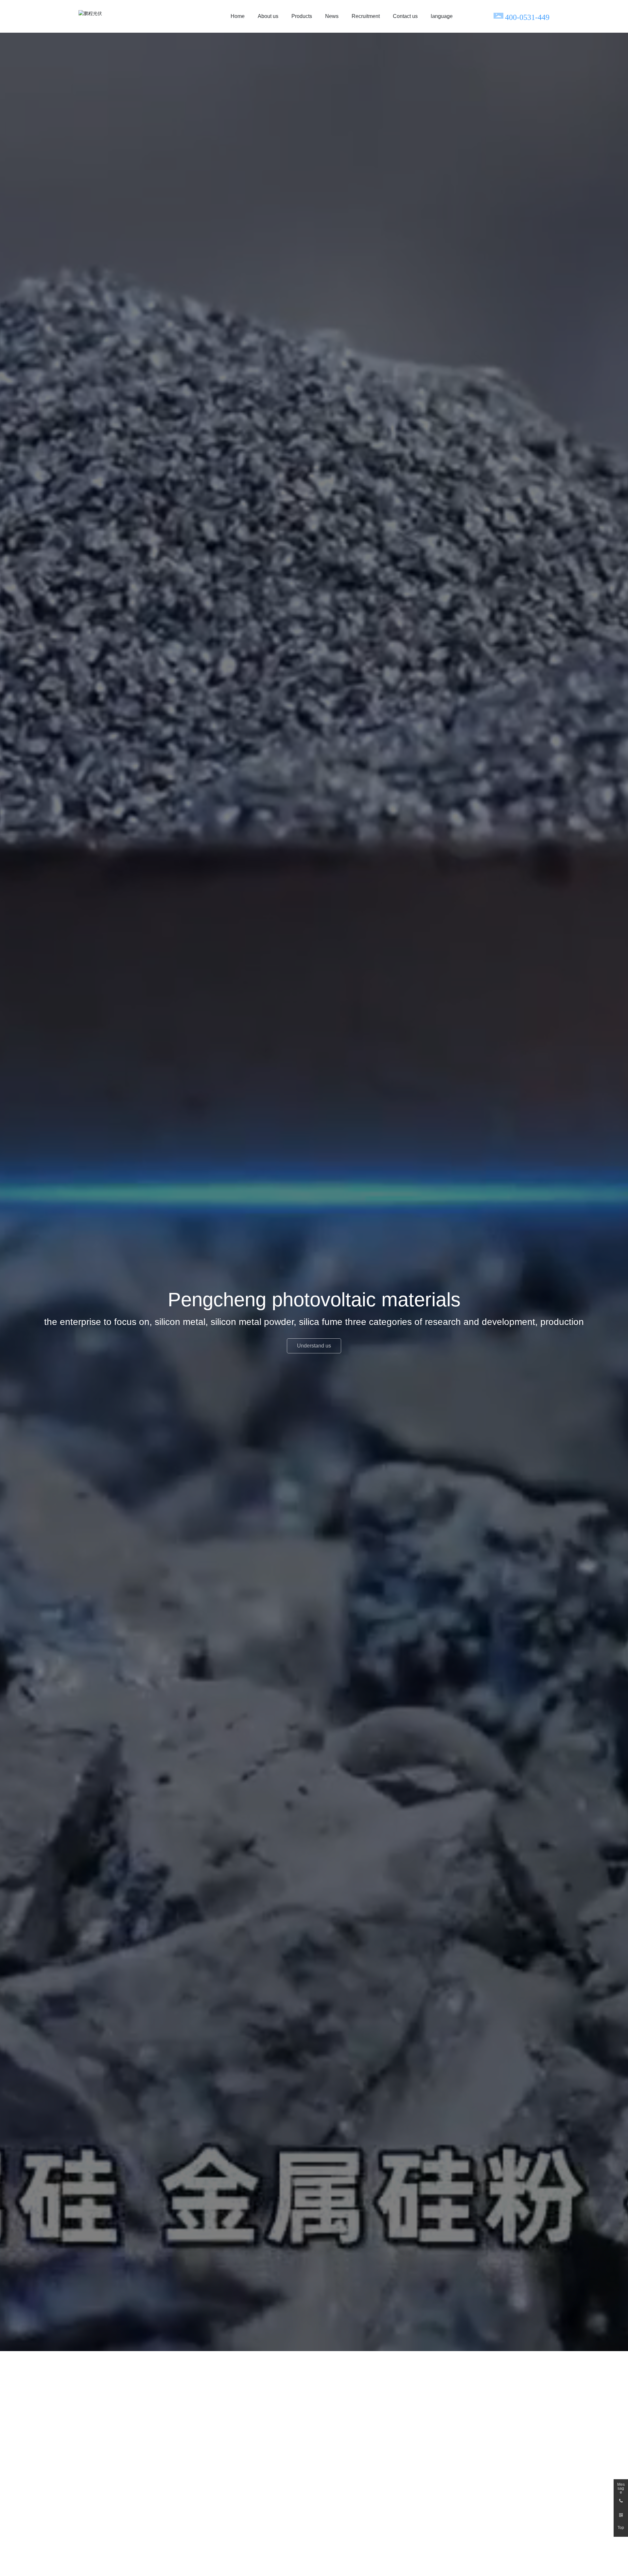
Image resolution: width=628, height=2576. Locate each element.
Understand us (314, 1346)
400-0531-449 (527, 17)
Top (621, 2528)
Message (621, 2486)
